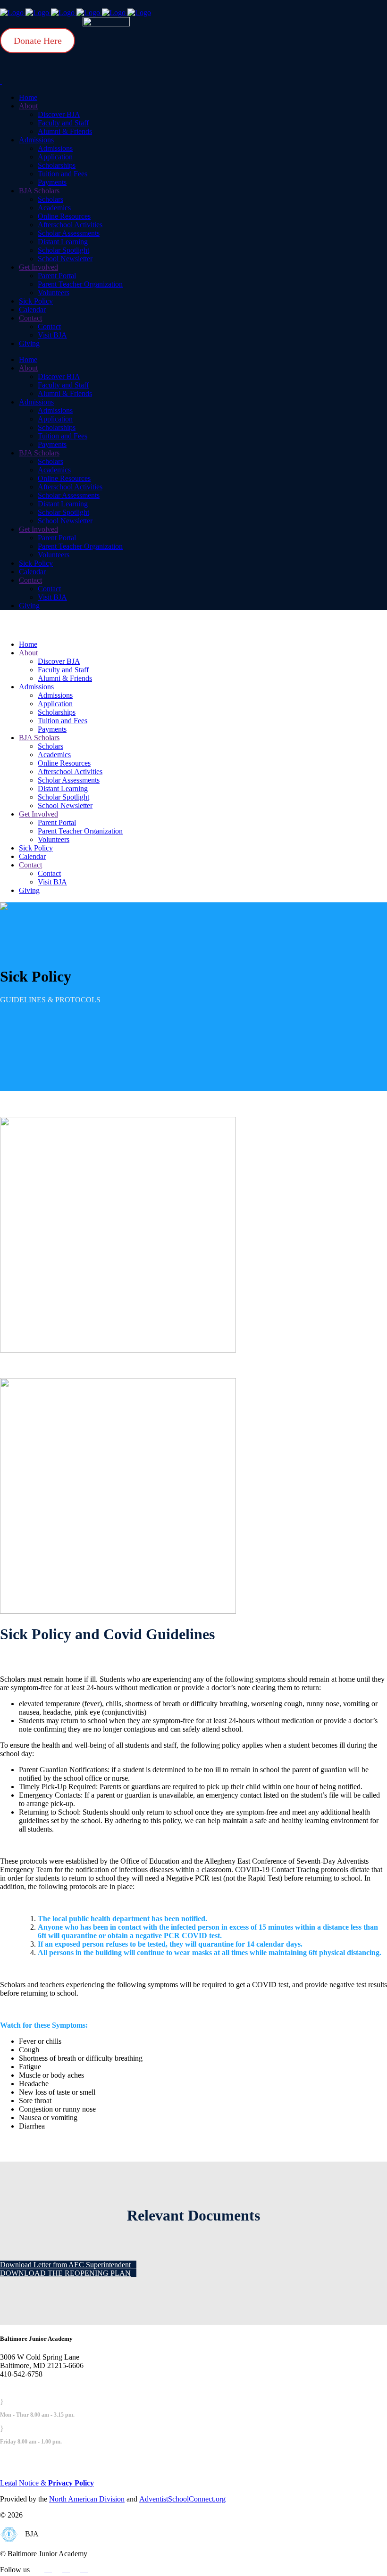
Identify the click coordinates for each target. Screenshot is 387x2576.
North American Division (87, 2499)
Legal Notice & (47, 2483)
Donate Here (38, 41)
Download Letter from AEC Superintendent (65, 2265)
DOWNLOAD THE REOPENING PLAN (65, 2273)
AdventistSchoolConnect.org (182, 2499)
